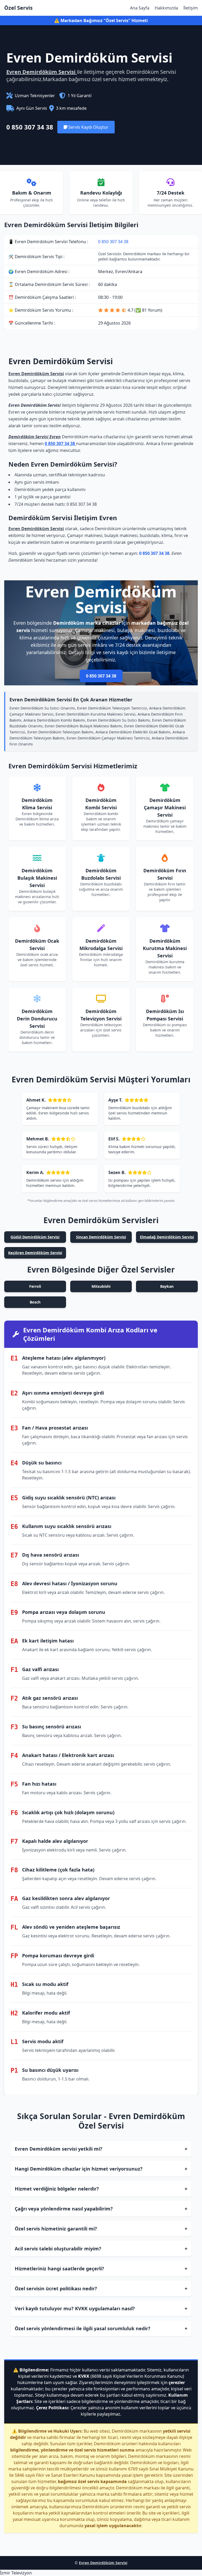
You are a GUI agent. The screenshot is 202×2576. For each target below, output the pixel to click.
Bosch (35, 1302)
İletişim (191, 8)
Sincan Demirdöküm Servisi (101, 1237)
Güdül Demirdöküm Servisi (35, 1237)
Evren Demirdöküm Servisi (42, 72)
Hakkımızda (166, 8)
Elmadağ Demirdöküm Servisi (167, 1237)
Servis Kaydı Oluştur (88, 127)
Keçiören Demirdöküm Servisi (35, 1253)
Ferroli (35, 1286)
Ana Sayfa (140, 8)
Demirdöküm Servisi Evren (35, 437)
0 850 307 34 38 (30, 127)
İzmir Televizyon (16, 2573)
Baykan (167, 1286)
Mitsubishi (101, 1286)
